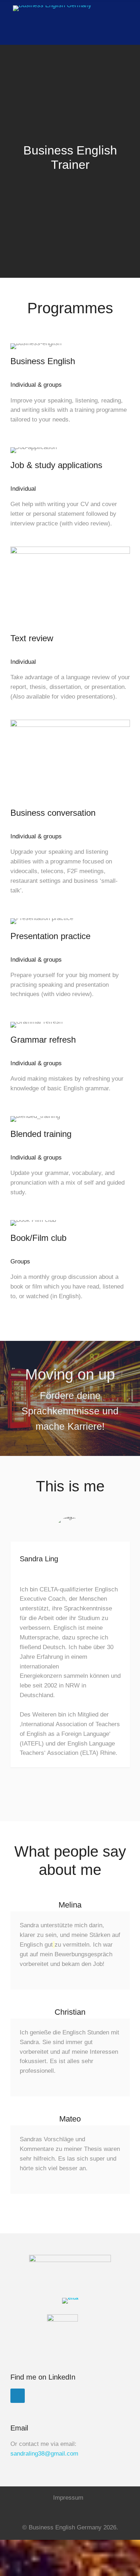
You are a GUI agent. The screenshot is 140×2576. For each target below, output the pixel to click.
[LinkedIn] (18, 2396)
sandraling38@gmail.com (44, 2454)
